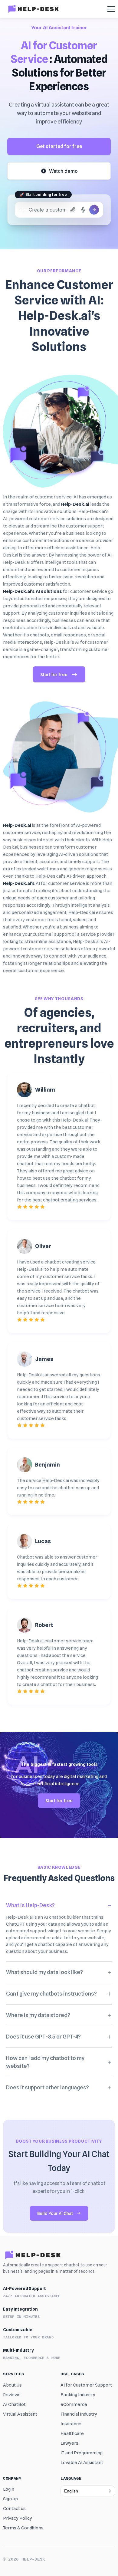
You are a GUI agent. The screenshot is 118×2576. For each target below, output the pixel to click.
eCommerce (74, 2404)
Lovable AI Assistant (82, 2463)
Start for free (54, 675)
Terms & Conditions (23, 2528)
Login (9, 2489)
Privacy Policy (18, 2518)
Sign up (10, 2499)
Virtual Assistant (20, 2414)
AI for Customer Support (86, 2385)
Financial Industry (79, 2414)
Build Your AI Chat (55, 2213)
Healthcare (72, 2433)
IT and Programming (82, 2453)
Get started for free (59, 146)
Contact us (14, 2509)
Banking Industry (78, 2395)
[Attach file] (73, 210)
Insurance (71, 2424)
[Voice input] (83, 210)
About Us (12, 2385)
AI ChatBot (14, 2404)
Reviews (12, 2395)
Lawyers (69, 2443)
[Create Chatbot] (94, 210)
